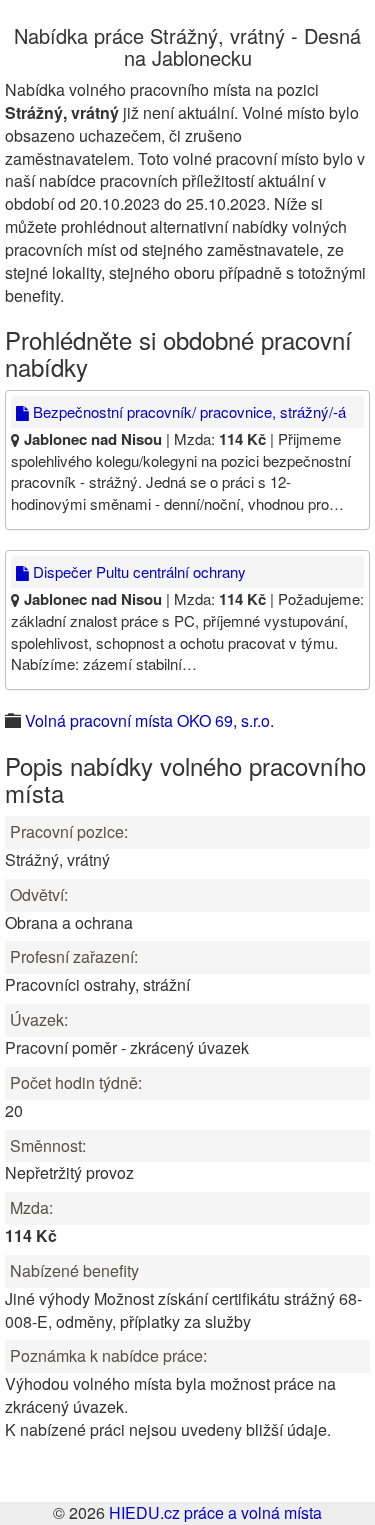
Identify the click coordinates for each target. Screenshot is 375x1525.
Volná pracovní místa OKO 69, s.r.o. (149, 720)
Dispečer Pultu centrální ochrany (137, 571)
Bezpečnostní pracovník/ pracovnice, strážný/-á (187, 411)
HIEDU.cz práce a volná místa (215, 1512)
